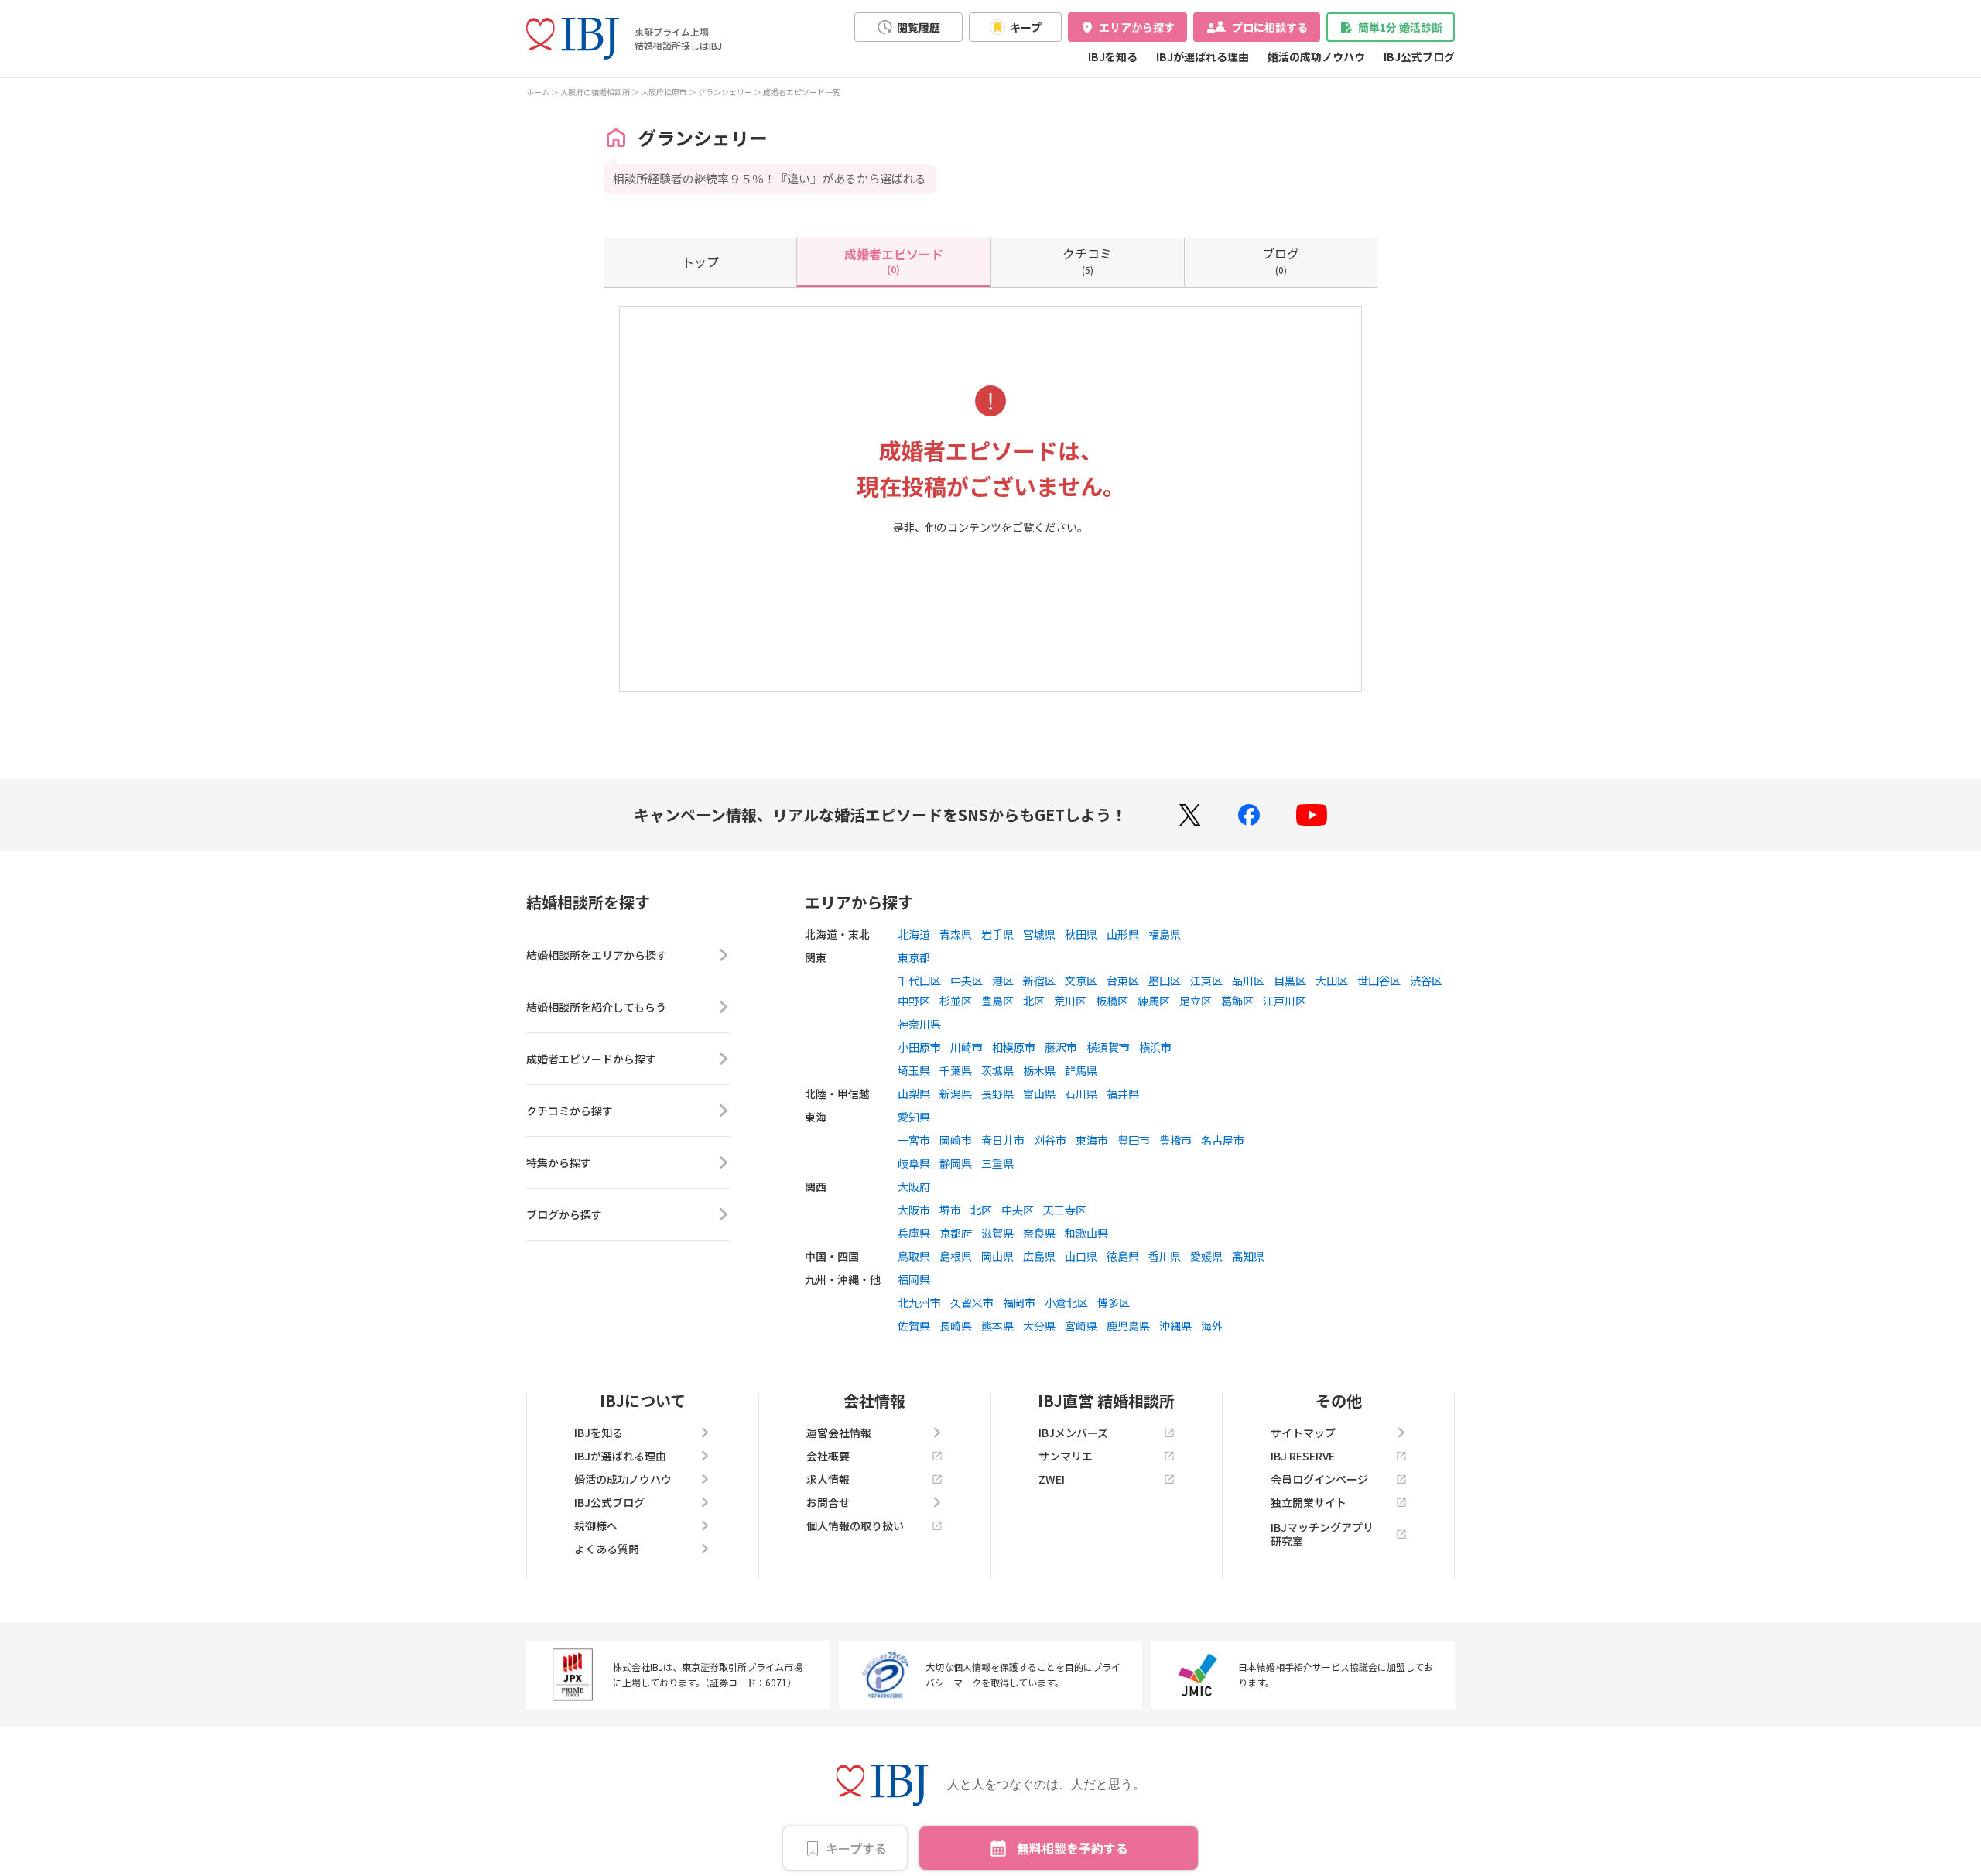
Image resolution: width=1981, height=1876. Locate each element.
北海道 (914, 934)
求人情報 (828, 1479)
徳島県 (1123, 1256)
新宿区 (1039, 981)
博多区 (1114, 1303)
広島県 (1039, 1256)
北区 (1034, 1001)
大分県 (1039, 1326)
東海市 (1092, 1140)
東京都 (914, 957)
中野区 (914, 1001)
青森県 (956, 934)
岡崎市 (956, 1140)
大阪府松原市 (664, 92)
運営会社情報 (839, 1433)
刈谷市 (1050, 1140)
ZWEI (1052, 1479)
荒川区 (1070, 1001)
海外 (1212, 1326)
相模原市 (1014, 1047)
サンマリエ (1066, 1456)
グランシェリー (725, 92)
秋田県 (1081, 934)
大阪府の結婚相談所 (595, 92)
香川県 (1165, 1256)
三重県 (997, 1163)
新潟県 (956, 1094)
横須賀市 (1108, 1047)
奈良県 (1039, 1233)
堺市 (950, 1210)
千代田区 (919, 981)
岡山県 (997, 1256)
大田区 (1332, 981)
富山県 (1039, 1094)
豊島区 (997, 1001)
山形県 (1123, 934)
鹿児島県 (1128, 1326)
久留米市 (972, 1303)
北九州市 (919, 1303)
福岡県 (914, 1279)
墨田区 (1165, 981)
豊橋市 (1175, 1140)
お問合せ (828, 1502)
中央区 (967, 981)
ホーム (538, 92)
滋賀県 (997, 1233)
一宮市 (914, 1140)
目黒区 (1290, 981)
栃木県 (1039, 1070)
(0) (894, 260)
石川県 (1081, 1094)
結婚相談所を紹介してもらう (596, 1007)
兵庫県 (914, 1233)
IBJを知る (1113, 56)
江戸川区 (1285, 1001)
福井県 (1123, 1094)
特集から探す (559, 1162)
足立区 (1196, 1001)
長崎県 (956, 1326)
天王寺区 (1065, 1210)
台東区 (1123, 981)
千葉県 (956, 1070)
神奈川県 (919, 1024)
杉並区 (956, 1001)
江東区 (1206, 981)
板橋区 (1112, 1001)
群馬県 (1081, 1070)
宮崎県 (1081, 1326)
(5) (1087, 260)
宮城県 (1039, 934)
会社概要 (828, 1456)
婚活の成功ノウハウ (1316, 56)
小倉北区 (1066, 1303)
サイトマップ (1303, 1433)
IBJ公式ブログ (1419, 56)
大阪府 (914, 1186)
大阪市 (914, 1210)
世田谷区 (1379, 981)
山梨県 (914, 1094)
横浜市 (1155, 1047)
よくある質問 (607, 1549)
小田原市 (919, 1047)
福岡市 (1019, 1303)
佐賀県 (914, 1326)
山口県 (1081, 1256)
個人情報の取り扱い (855, 1525)
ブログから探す (564, 1214)
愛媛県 (1206, 1256)
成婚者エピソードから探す (591, 1059)
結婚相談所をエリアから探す (597, 955)
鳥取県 (914, 1256)
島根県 (956, 1256)
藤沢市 (1061, 1047)
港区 (1003, 981)
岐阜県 (914, 1163)
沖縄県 (1175, 1326)
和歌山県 (1086, 1233)
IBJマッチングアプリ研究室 (1322, 1534)
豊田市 (1134, 1140)
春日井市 (1003, 1140)
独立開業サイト (1309, 1502)
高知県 (1248, 1256)
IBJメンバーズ (1073, 1433)
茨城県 (997, 1070)
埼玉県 (914, 1070)
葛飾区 (1237, 1001)
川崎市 (967, 1047)
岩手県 (997, 934)
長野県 (997, 1094)
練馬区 (1154, 1001)
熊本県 (997, 1326)
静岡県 (956, 1163)
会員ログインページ (1319, 1479)
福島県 (1165, 934)
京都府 (956, 1233)
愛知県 (914, 1117)
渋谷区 (1426, 981)
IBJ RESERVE (1303, 1456)
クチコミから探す (570, 1111)
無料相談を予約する (1073, 1848)
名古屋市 (1223, 1140)
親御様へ (596, 1525)
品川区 (1248, 981)
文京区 (1081, 981)
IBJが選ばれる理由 (1203, 56)
